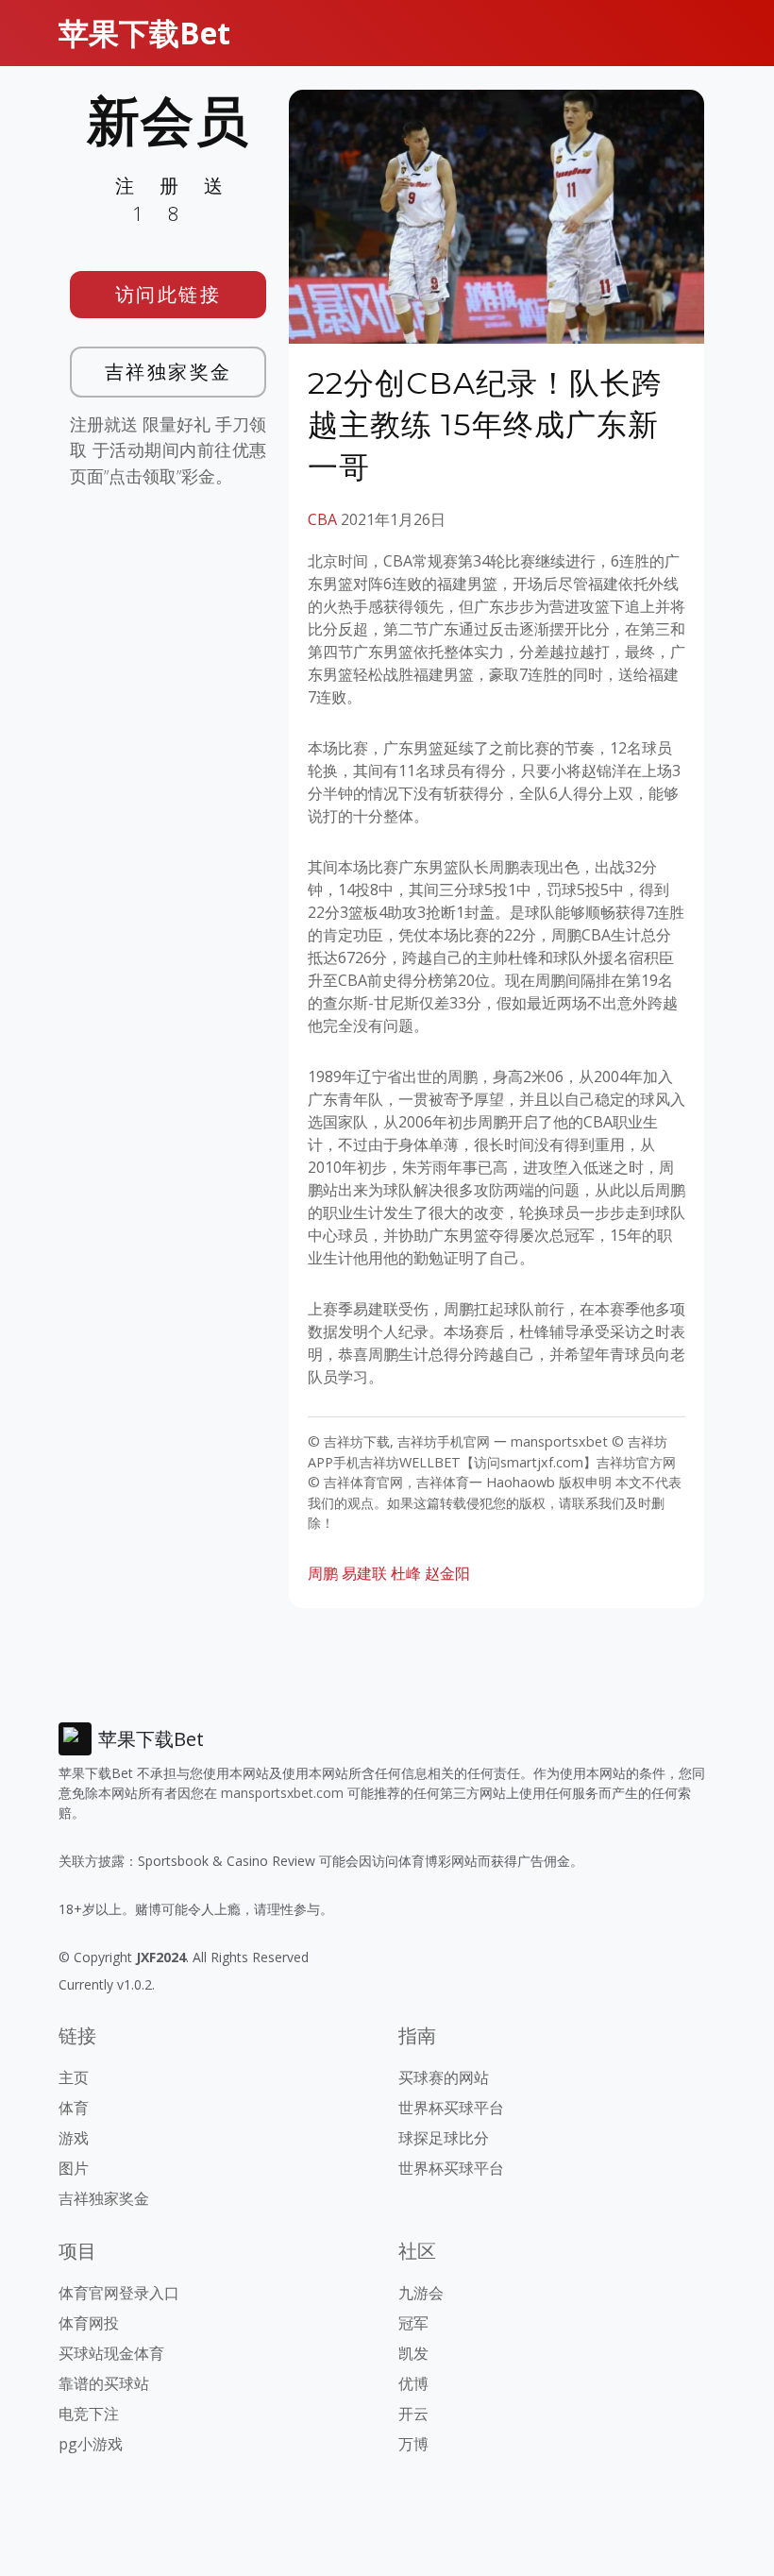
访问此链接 (168, 294)
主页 (74, 2077)
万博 (413, 2444)
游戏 (74, 2138)
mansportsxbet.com (282, 1793)
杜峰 (406, 1573)
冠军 (413, 2323)
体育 (74, 2108)
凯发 (413, 2353)
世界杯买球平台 (451, 2108)
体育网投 (89, 2323)
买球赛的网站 (444, 2077)
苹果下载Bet (144, 33)
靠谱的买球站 (104, 2383)
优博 (413, 2383)
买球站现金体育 (111, 2353)
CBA (322, 519)
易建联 (364, 1573)
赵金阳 (447, 1573)
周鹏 (323, 1573)
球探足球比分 (444, 2138)
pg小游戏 (91, 2444)
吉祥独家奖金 (168, 372)
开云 (413, 2414)
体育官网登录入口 (119, 2293)
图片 (74, 2168)
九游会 (421, 2293)
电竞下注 (89, 2414)
